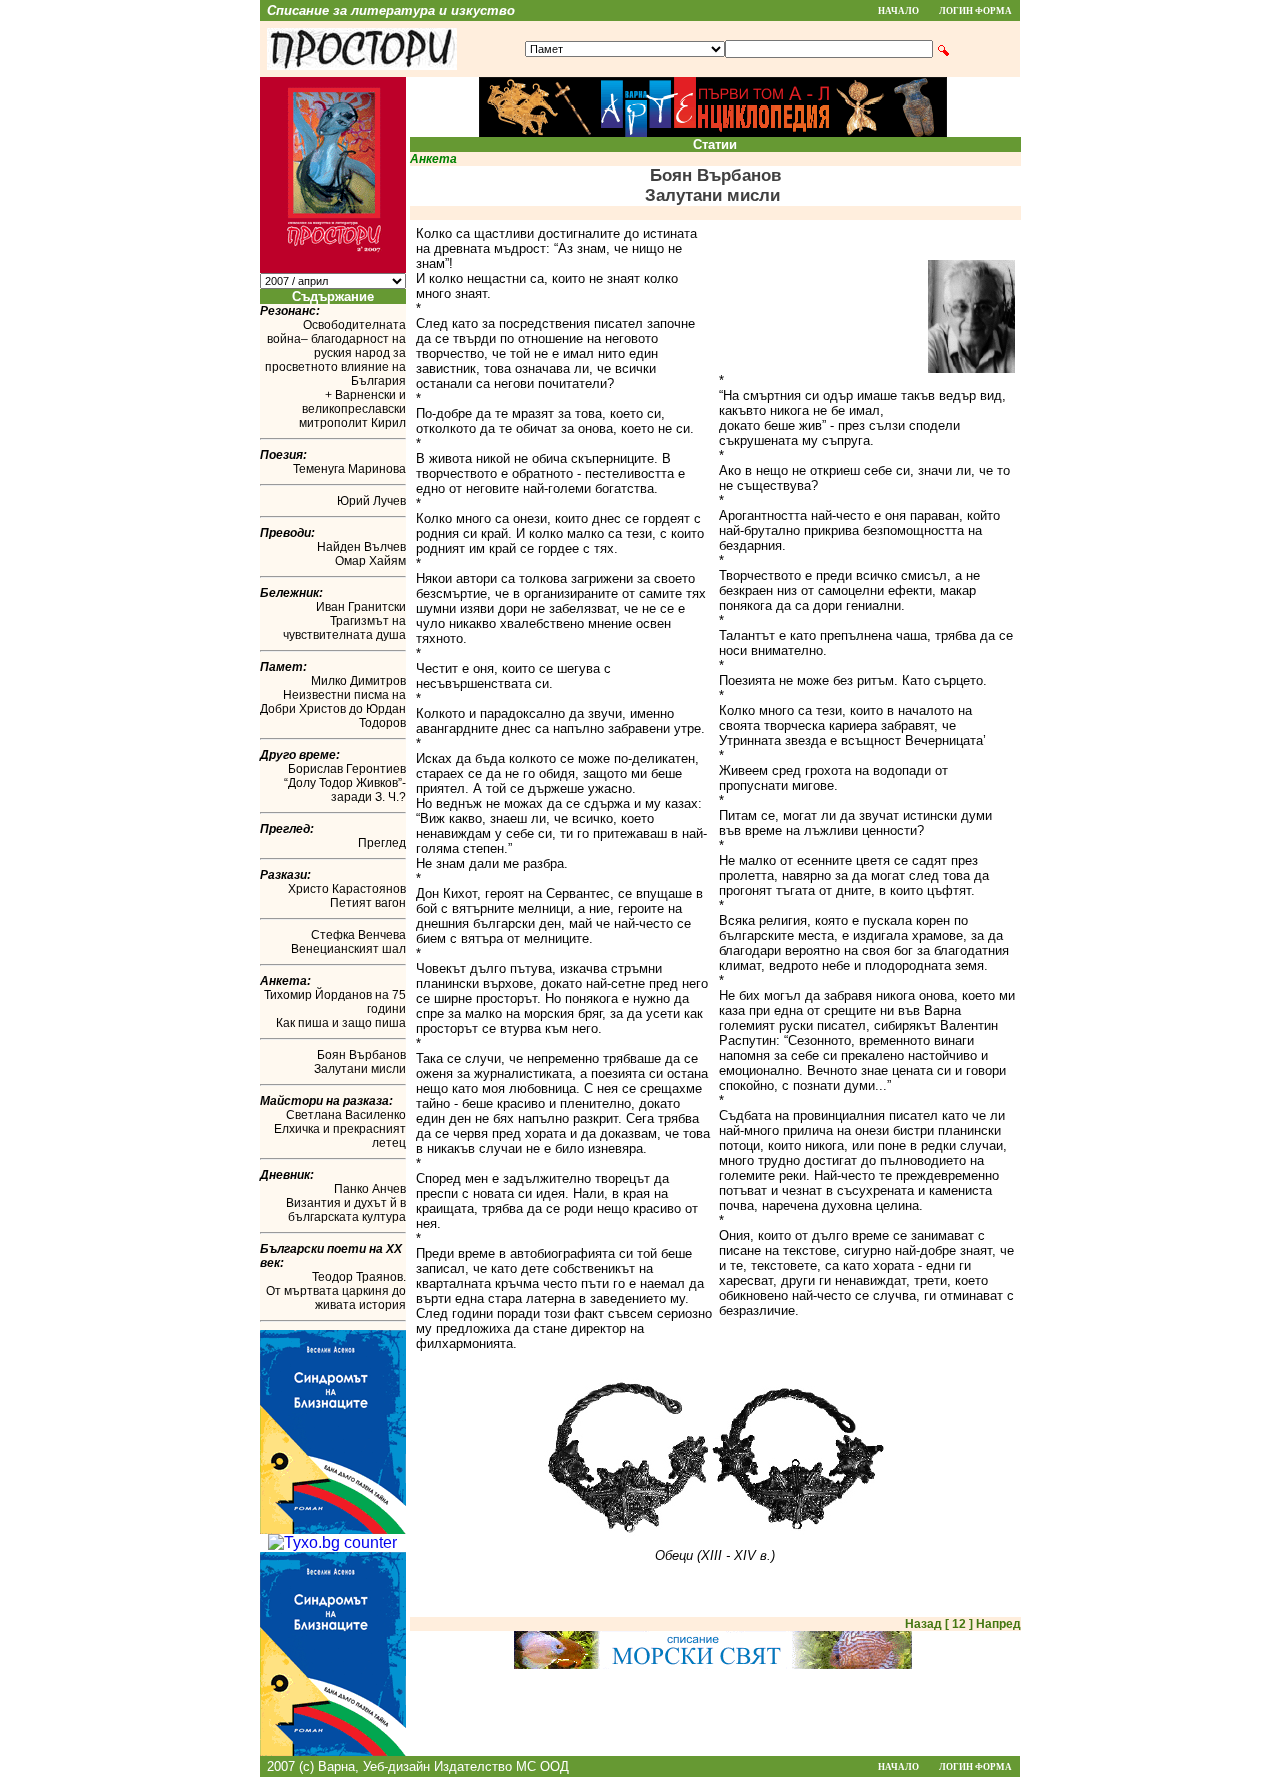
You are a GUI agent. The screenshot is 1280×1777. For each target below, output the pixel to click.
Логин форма (975, 11)
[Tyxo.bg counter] (332, 1542)
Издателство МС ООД (501, 1766)
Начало (898, 11)
